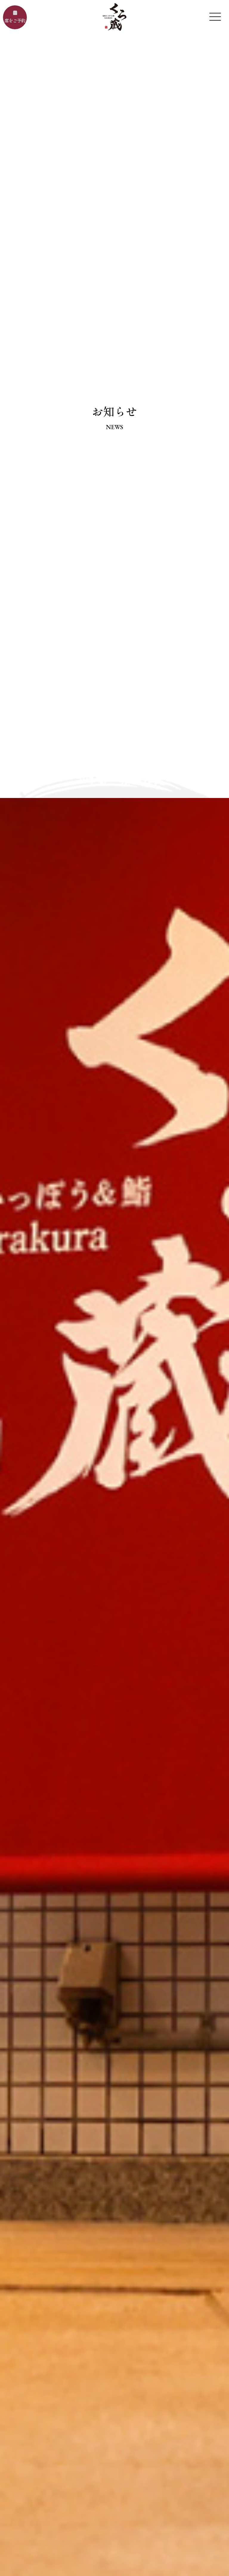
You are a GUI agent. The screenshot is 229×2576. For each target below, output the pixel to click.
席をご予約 (15, 20)
